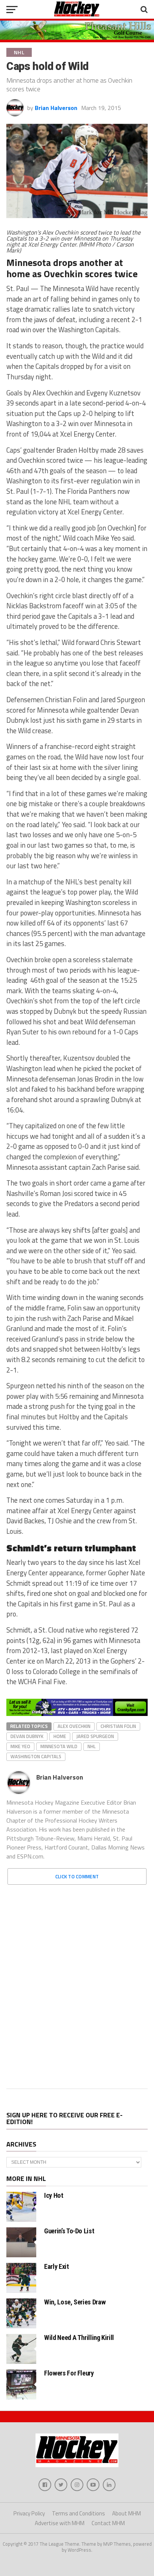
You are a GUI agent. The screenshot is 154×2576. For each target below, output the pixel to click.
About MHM (127, 2513)
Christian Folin (118, 1726)
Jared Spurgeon (95, 1736)
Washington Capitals (36, 1756)
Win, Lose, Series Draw (75, 2302)
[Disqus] (77, 1984)
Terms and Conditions (78, 2513)
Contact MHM (108, 2523)
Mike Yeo (20, 1746)
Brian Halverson (56, 108)
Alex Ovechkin (74, 1726)
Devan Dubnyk (27, 1736)
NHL (92, 1746)
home (60, 1736)
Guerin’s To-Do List (69, 2231)
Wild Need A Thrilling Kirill (79, 2338)
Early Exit (56, 2266)
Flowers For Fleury (69, 2373)
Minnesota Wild (59, 1746)
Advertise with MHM (60, 2523)
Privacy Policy (29, 2513)
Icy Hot (54, 2195)
